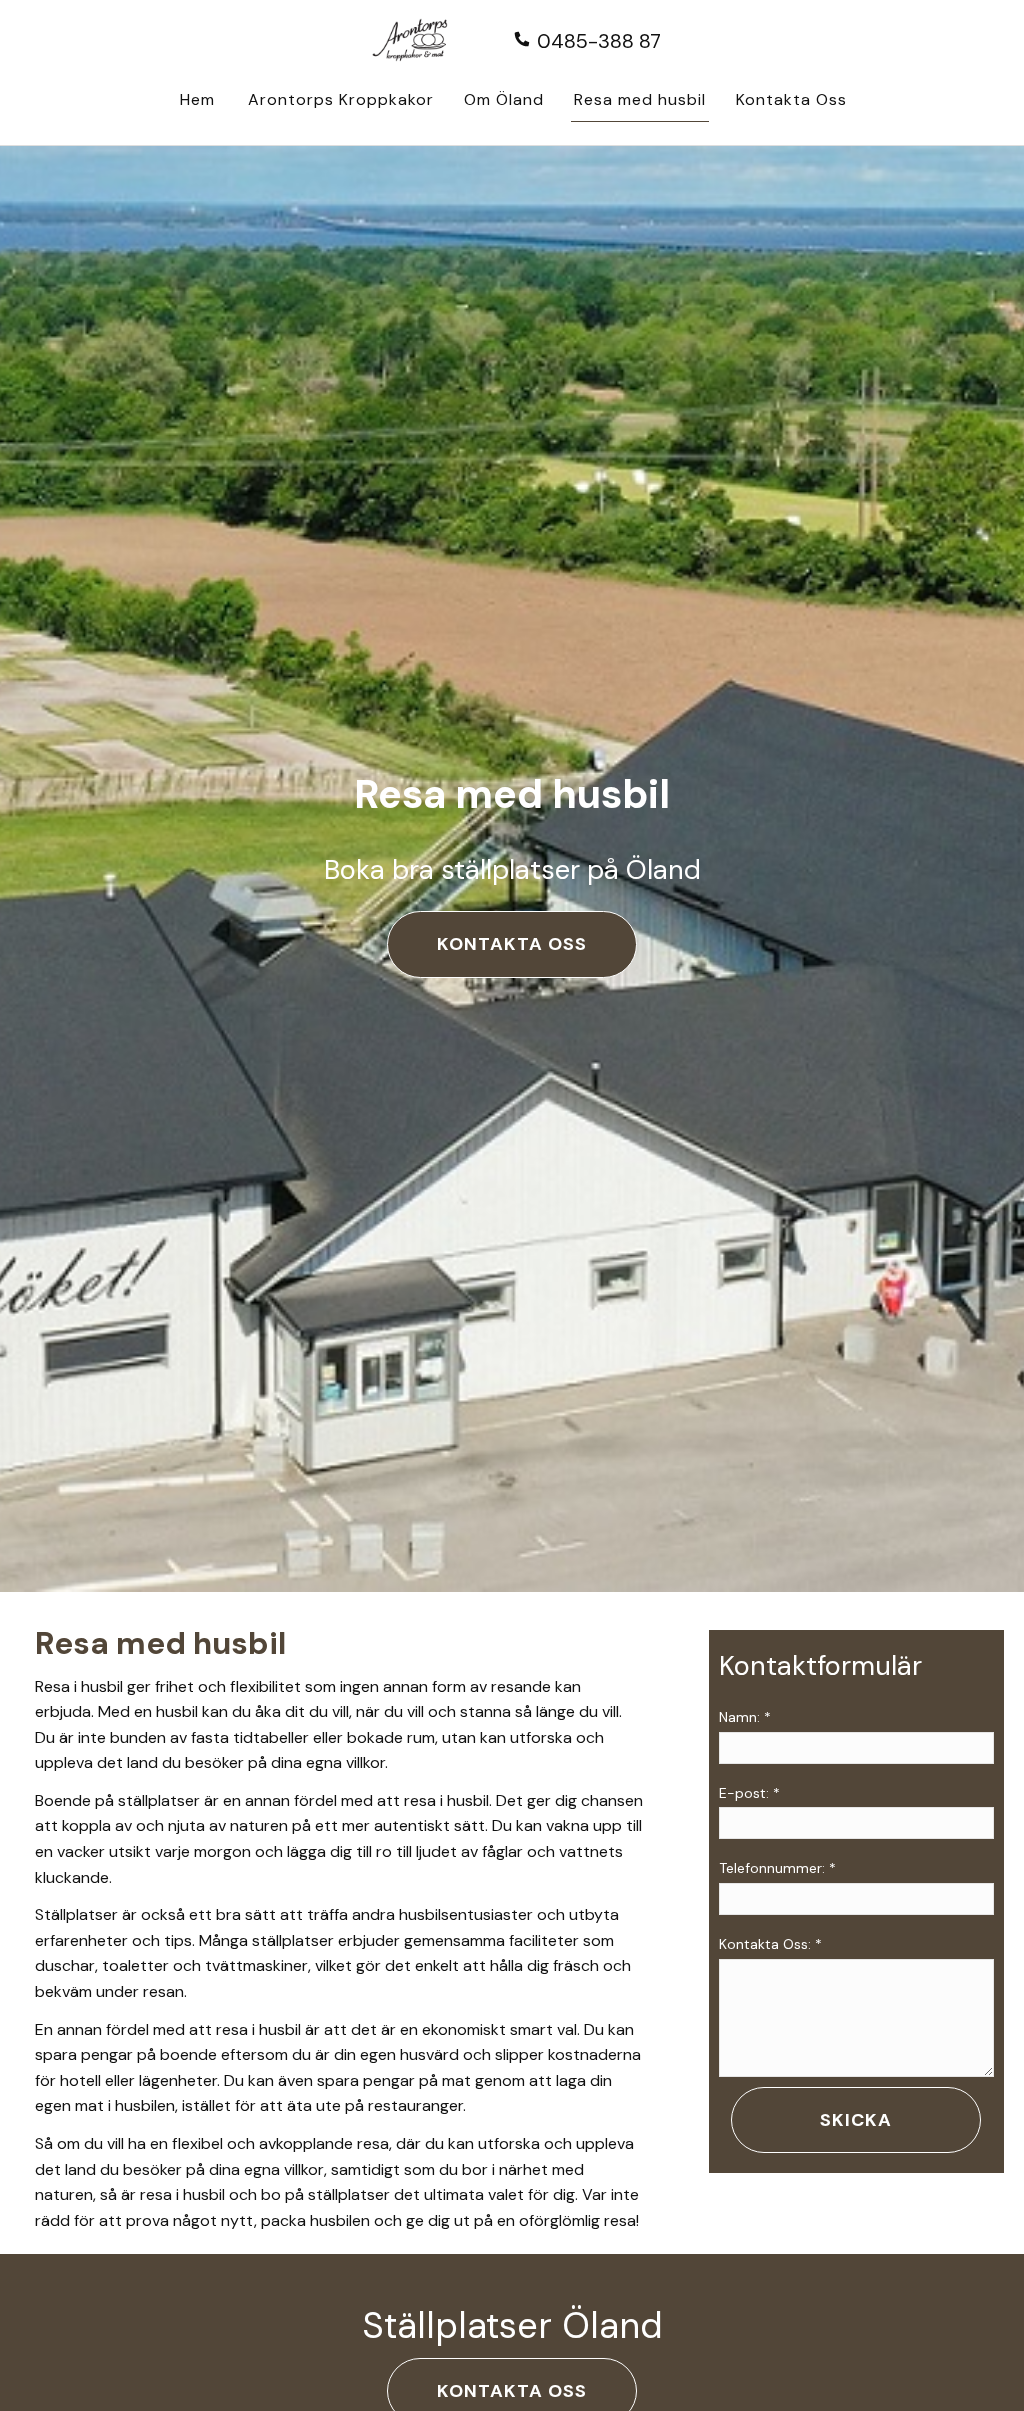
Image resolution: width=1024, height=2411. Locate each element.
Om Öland (504, 99)
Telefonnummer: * (777, 1868)
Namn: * (745, 1717)
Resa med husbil (640, 99)
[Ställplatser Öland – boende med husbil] (423, 43)
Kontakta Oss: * (770, 1944)
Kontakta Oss (791, 99)
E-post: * (749, 1793)
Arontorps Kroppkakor (341, 99)
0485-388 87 (596, 41)
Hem (197, 99)
